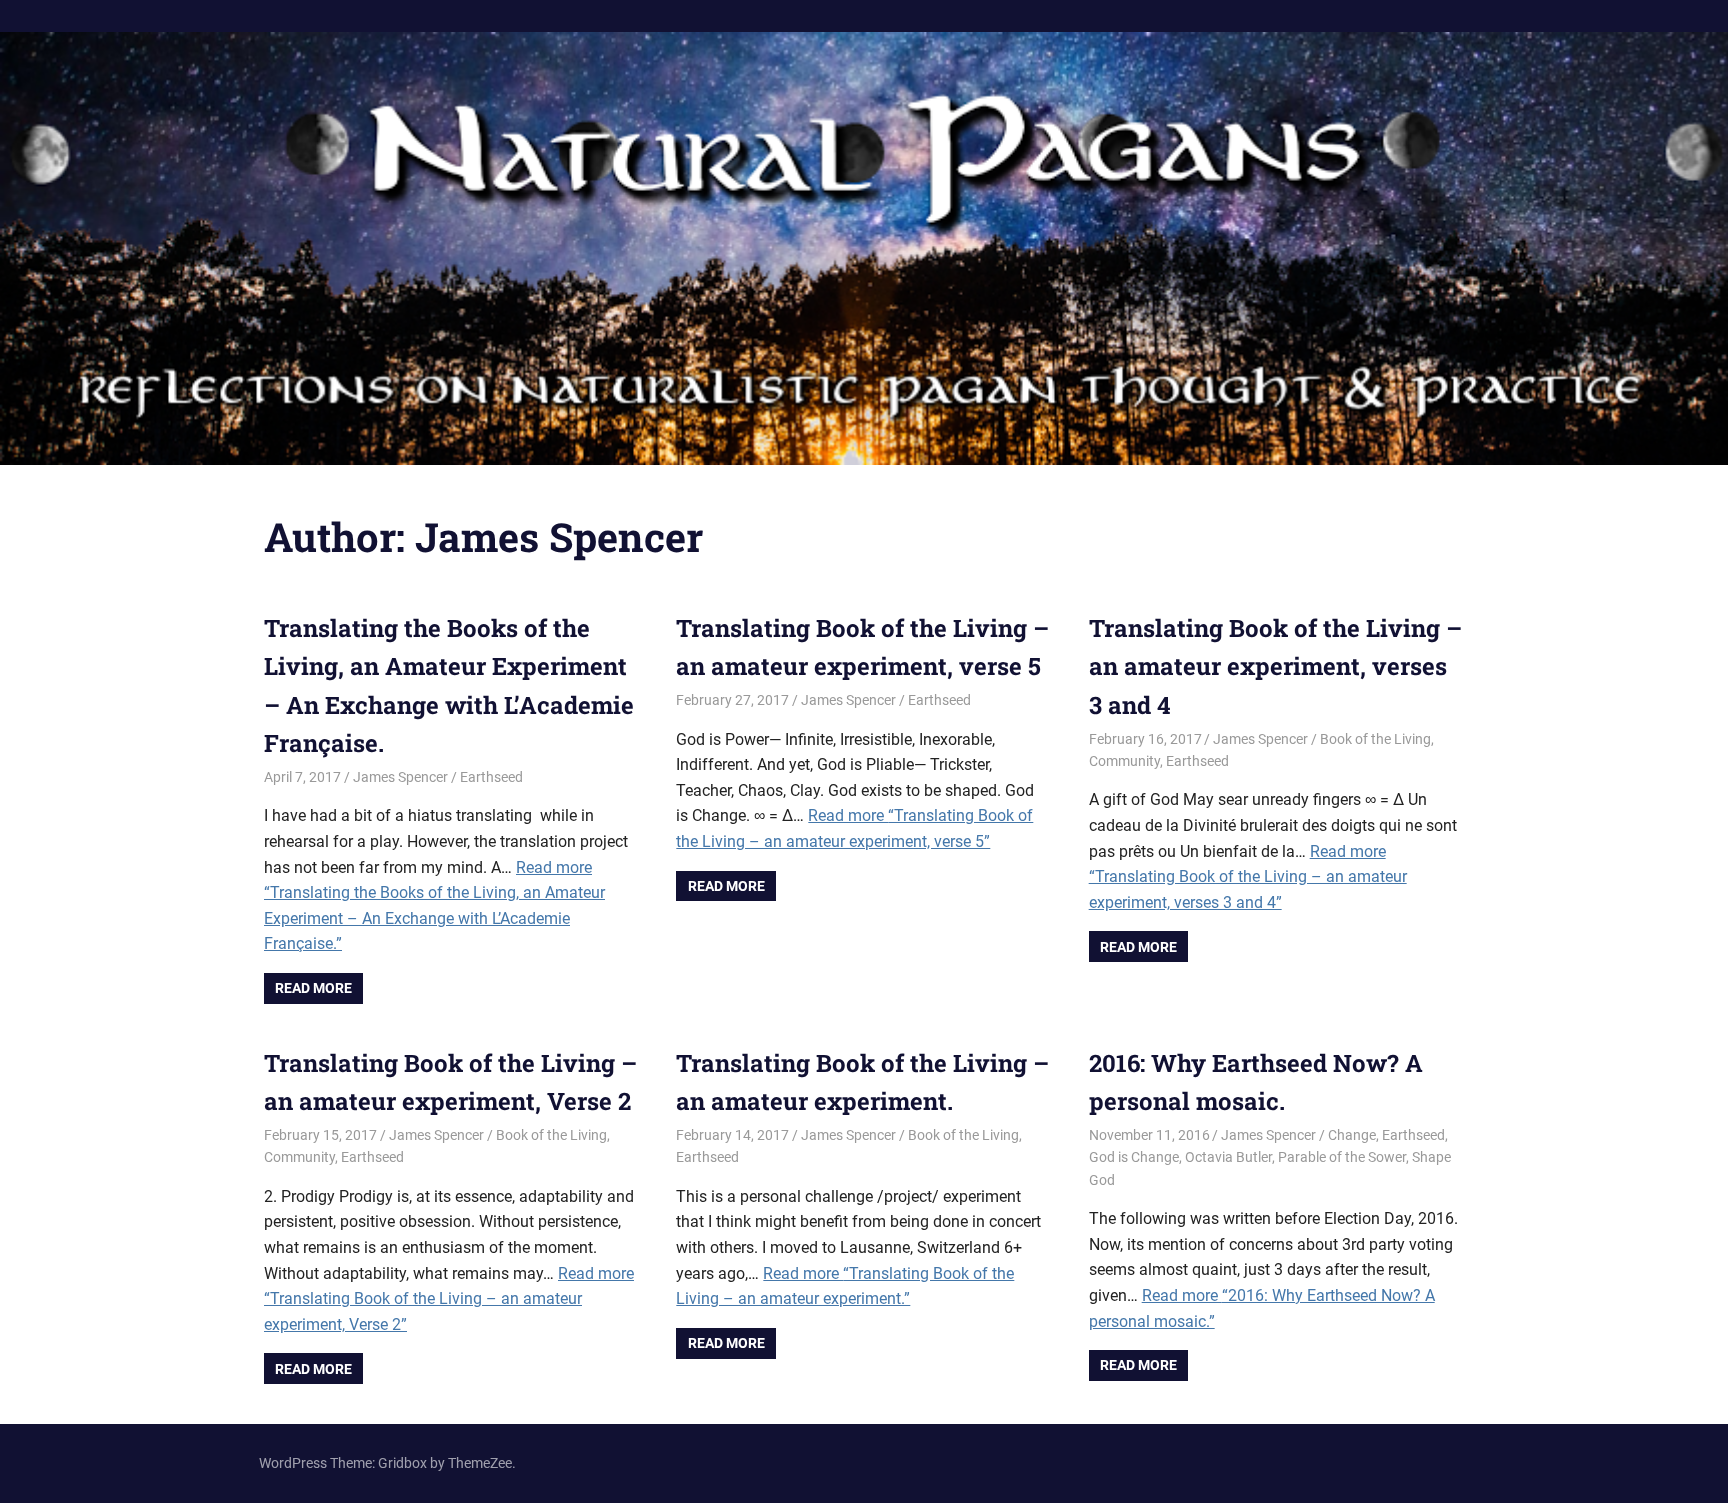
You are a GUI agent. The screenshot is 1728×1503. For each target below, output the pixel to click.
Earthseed (491, 777)
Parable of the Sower (1342, 1157)
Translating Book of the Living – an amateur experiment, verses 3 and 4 (1275, 666)
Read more (313, 988)
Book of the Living (1375, 739)
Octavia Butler (1228, 1157)
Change (1352, 1135)
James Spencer (400, 777)
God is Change (1134, 1157)
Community (1124, 761)
